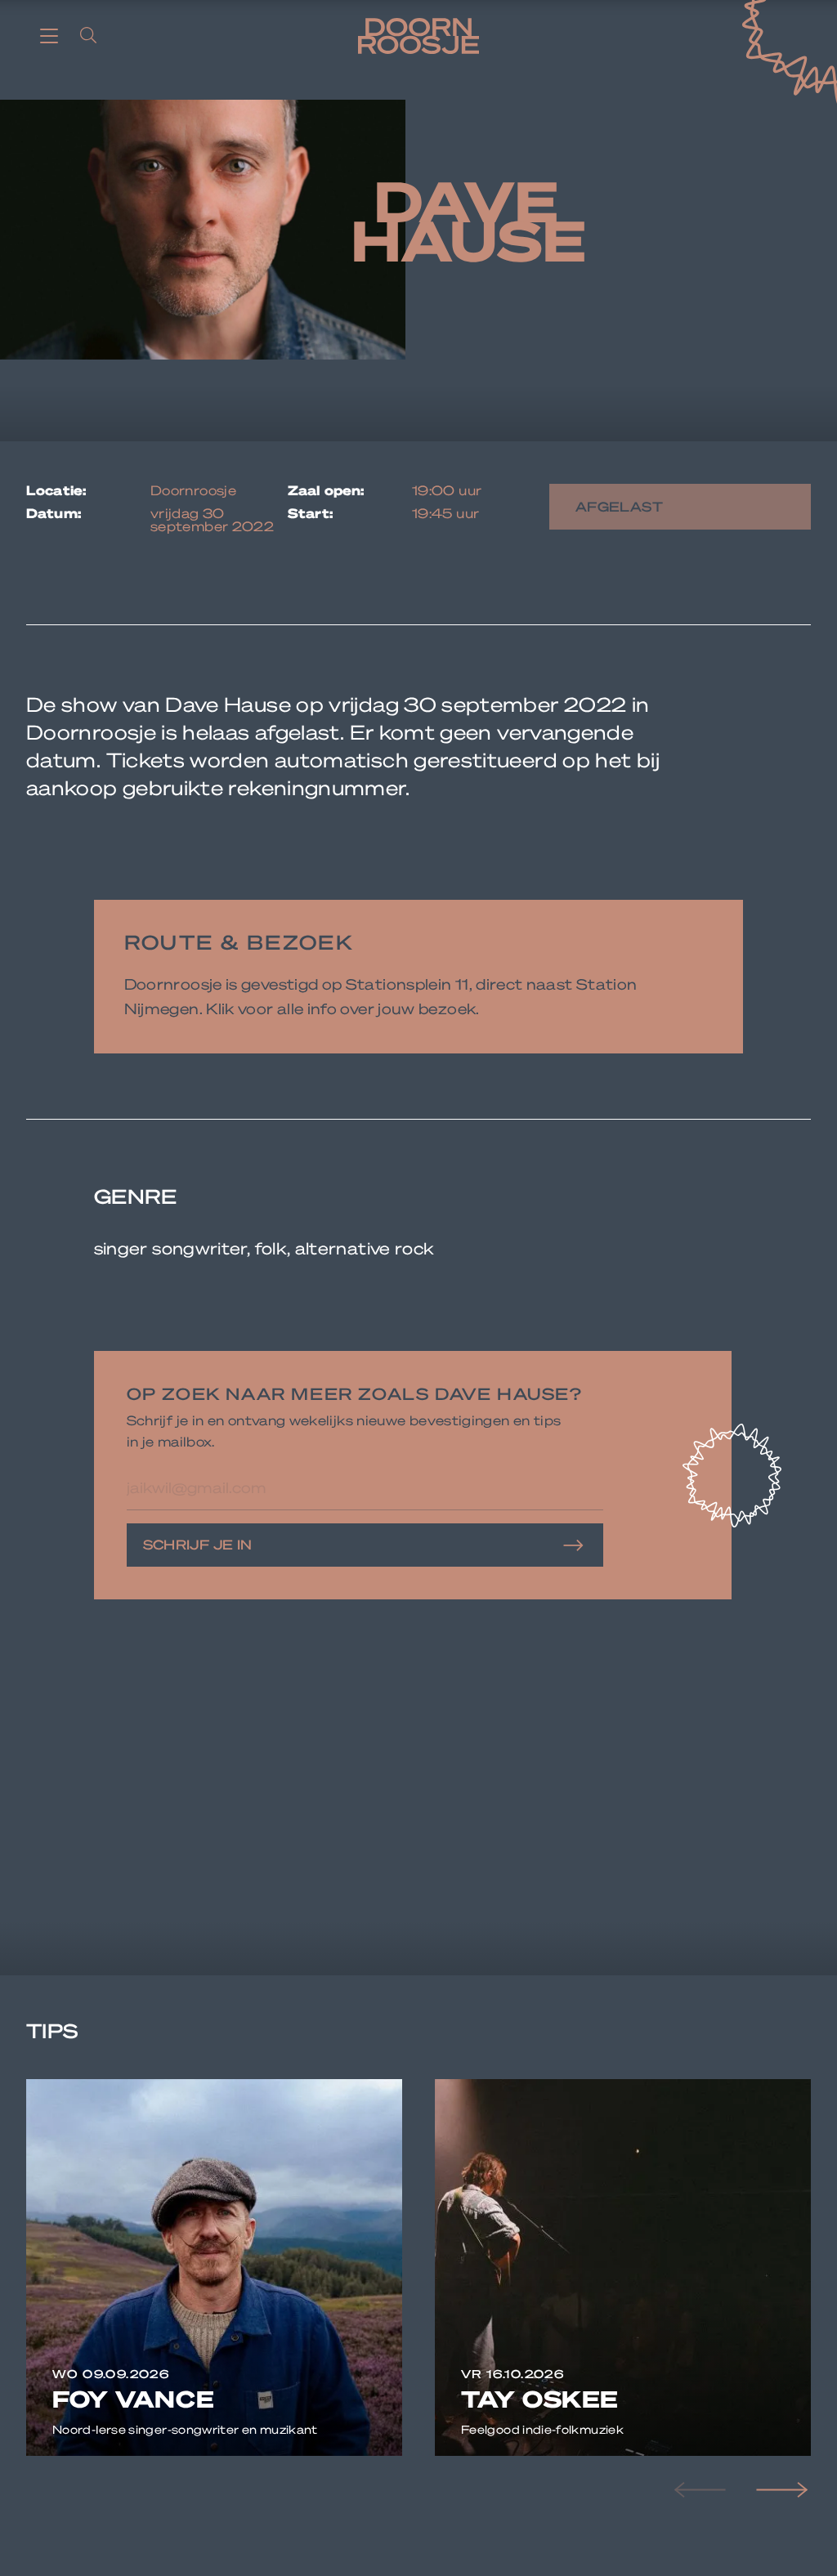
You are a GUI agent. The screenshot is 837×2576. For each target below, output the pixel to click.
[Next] (780, 2490)
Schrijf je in (198, 1544)
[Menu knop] (49, 35)
